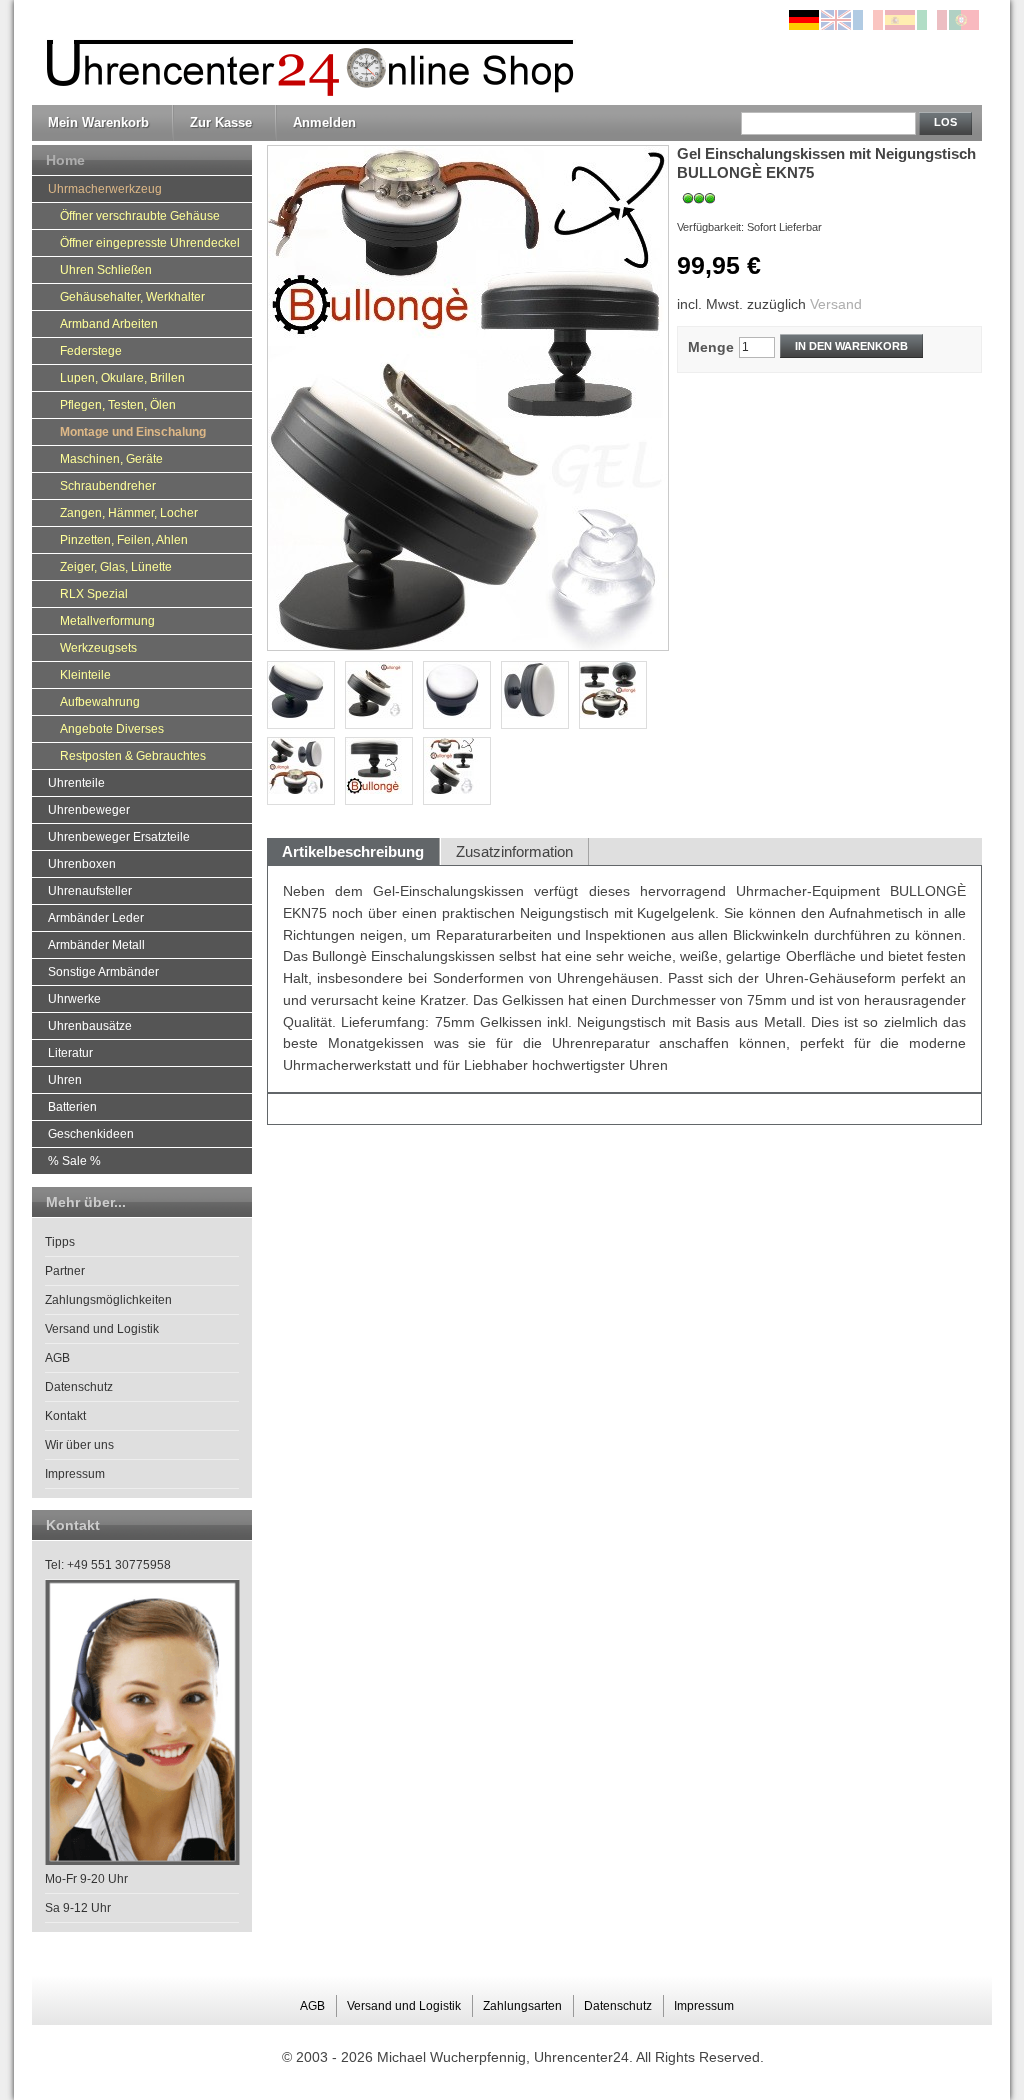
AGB (57, 1358)
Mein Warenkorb (98, 122)
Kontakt (65, 1416)
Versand (836, 304)
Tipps (60, 1242)
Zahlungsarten (522, 2006)
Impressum (75, 1474)
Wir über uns (79, 1445)
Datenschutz (79, 1387)
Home (65, 160)
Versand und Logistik (102, 1329)
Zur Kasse (221, 122)
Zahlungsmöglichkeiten (108, 1300)
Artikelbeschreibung (353, 851)
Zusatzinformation (514, 851)
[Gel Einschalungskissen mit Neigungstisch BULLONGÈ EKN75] (457, 771)
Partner (65, 1271)
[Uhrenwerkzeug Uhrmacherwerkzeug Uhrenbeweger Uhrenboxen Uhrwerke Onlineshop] (305, 53)
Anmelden (324, 122)
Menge (711, 347)
